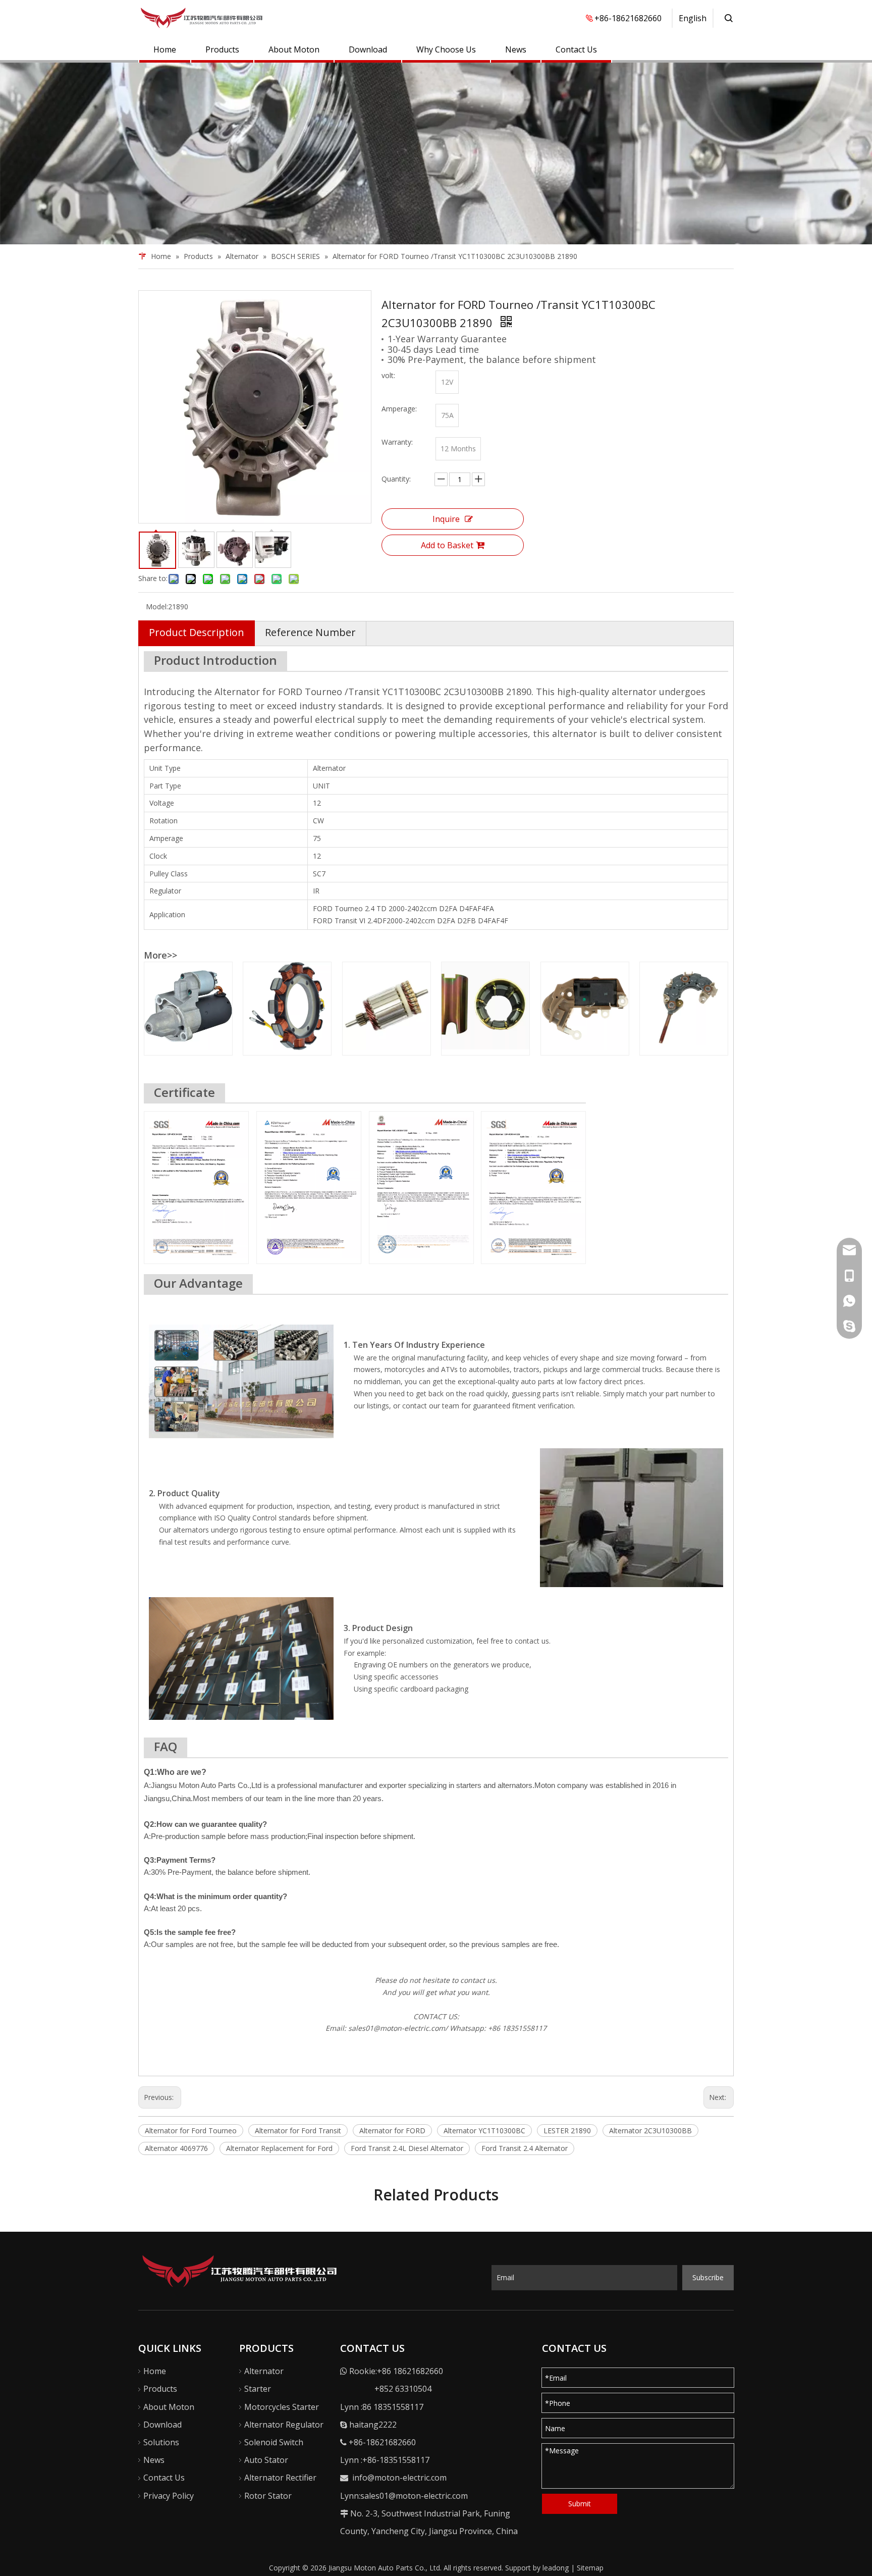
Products (222, 49)
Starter (258, 2389)
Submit (580, 2504)
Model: (157, 607)
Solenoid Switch (274, 2442)
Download (368, 49)
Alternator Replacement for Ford (279, 2148)
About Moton (294, 49)
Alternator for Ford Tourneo (191, 2131)
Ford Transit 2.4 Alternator (525, 2148)
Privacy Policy (169, 2496)
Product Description (197, 632)
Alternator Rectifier (280, 2478)
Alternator (264, 2371)
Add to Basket (447, 545)
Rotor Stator (268, 2496)
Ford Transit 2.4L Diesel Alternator (407, 2148)
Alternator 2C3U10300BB (650, 2131)
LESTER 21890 (567, 2131)
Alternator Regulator (284, 2425)
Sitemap (590, 2568)
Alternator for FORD (392, 2131)
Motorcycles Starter (282, 2407)
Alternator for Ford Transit (298, 2131)
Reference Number (310, 632)
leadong (556, 2568)
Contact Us (576, 49)
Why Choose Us (446, 49)
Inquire (446, 519)
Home (165, 49)
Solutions (161, 2442)
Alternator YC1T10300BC (484, 2131)
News (516, 49)
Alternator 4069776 (176, 2148)
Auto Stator (266, 2460)
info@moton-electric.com (399, 2478)
